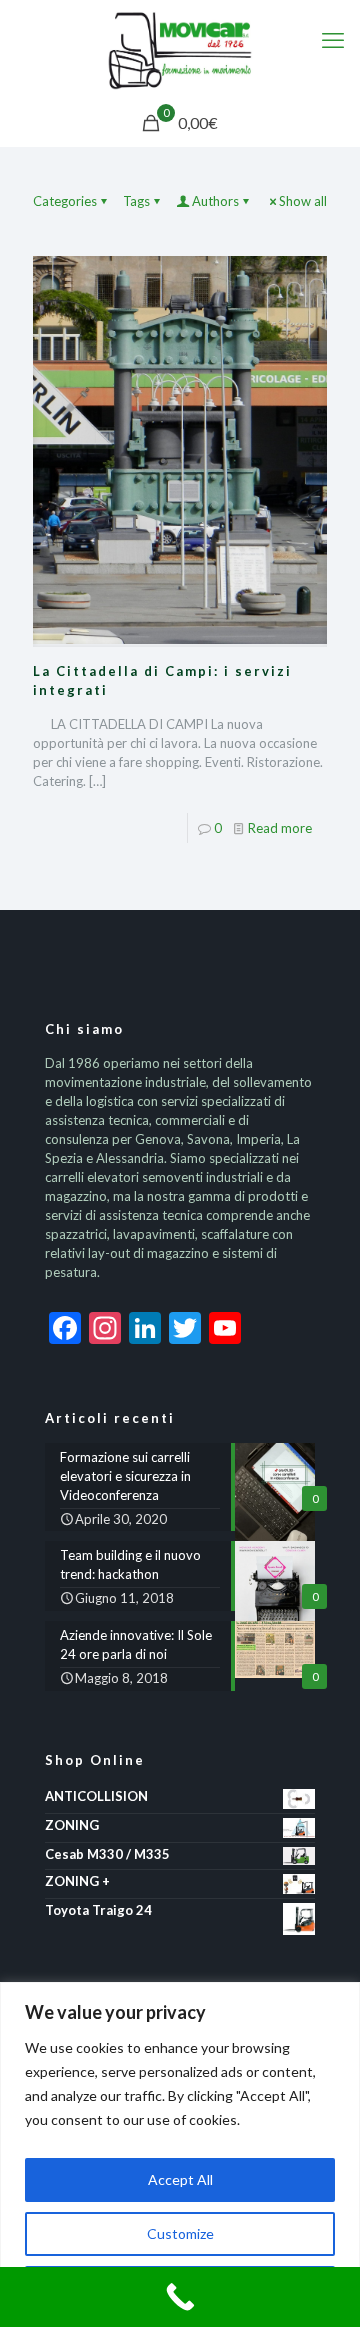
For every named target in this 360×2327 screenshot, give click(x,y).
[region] (180, 2154)
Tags (136, 201)
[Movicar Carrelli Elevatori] (180, 50)
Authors (215, 201)
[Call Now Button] (180, 2297)
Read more (280, 828)
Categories (65, 201)
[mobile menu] (333, 40)
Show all (303, 201)
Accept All (180, 2179)
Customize (180, 2233)
